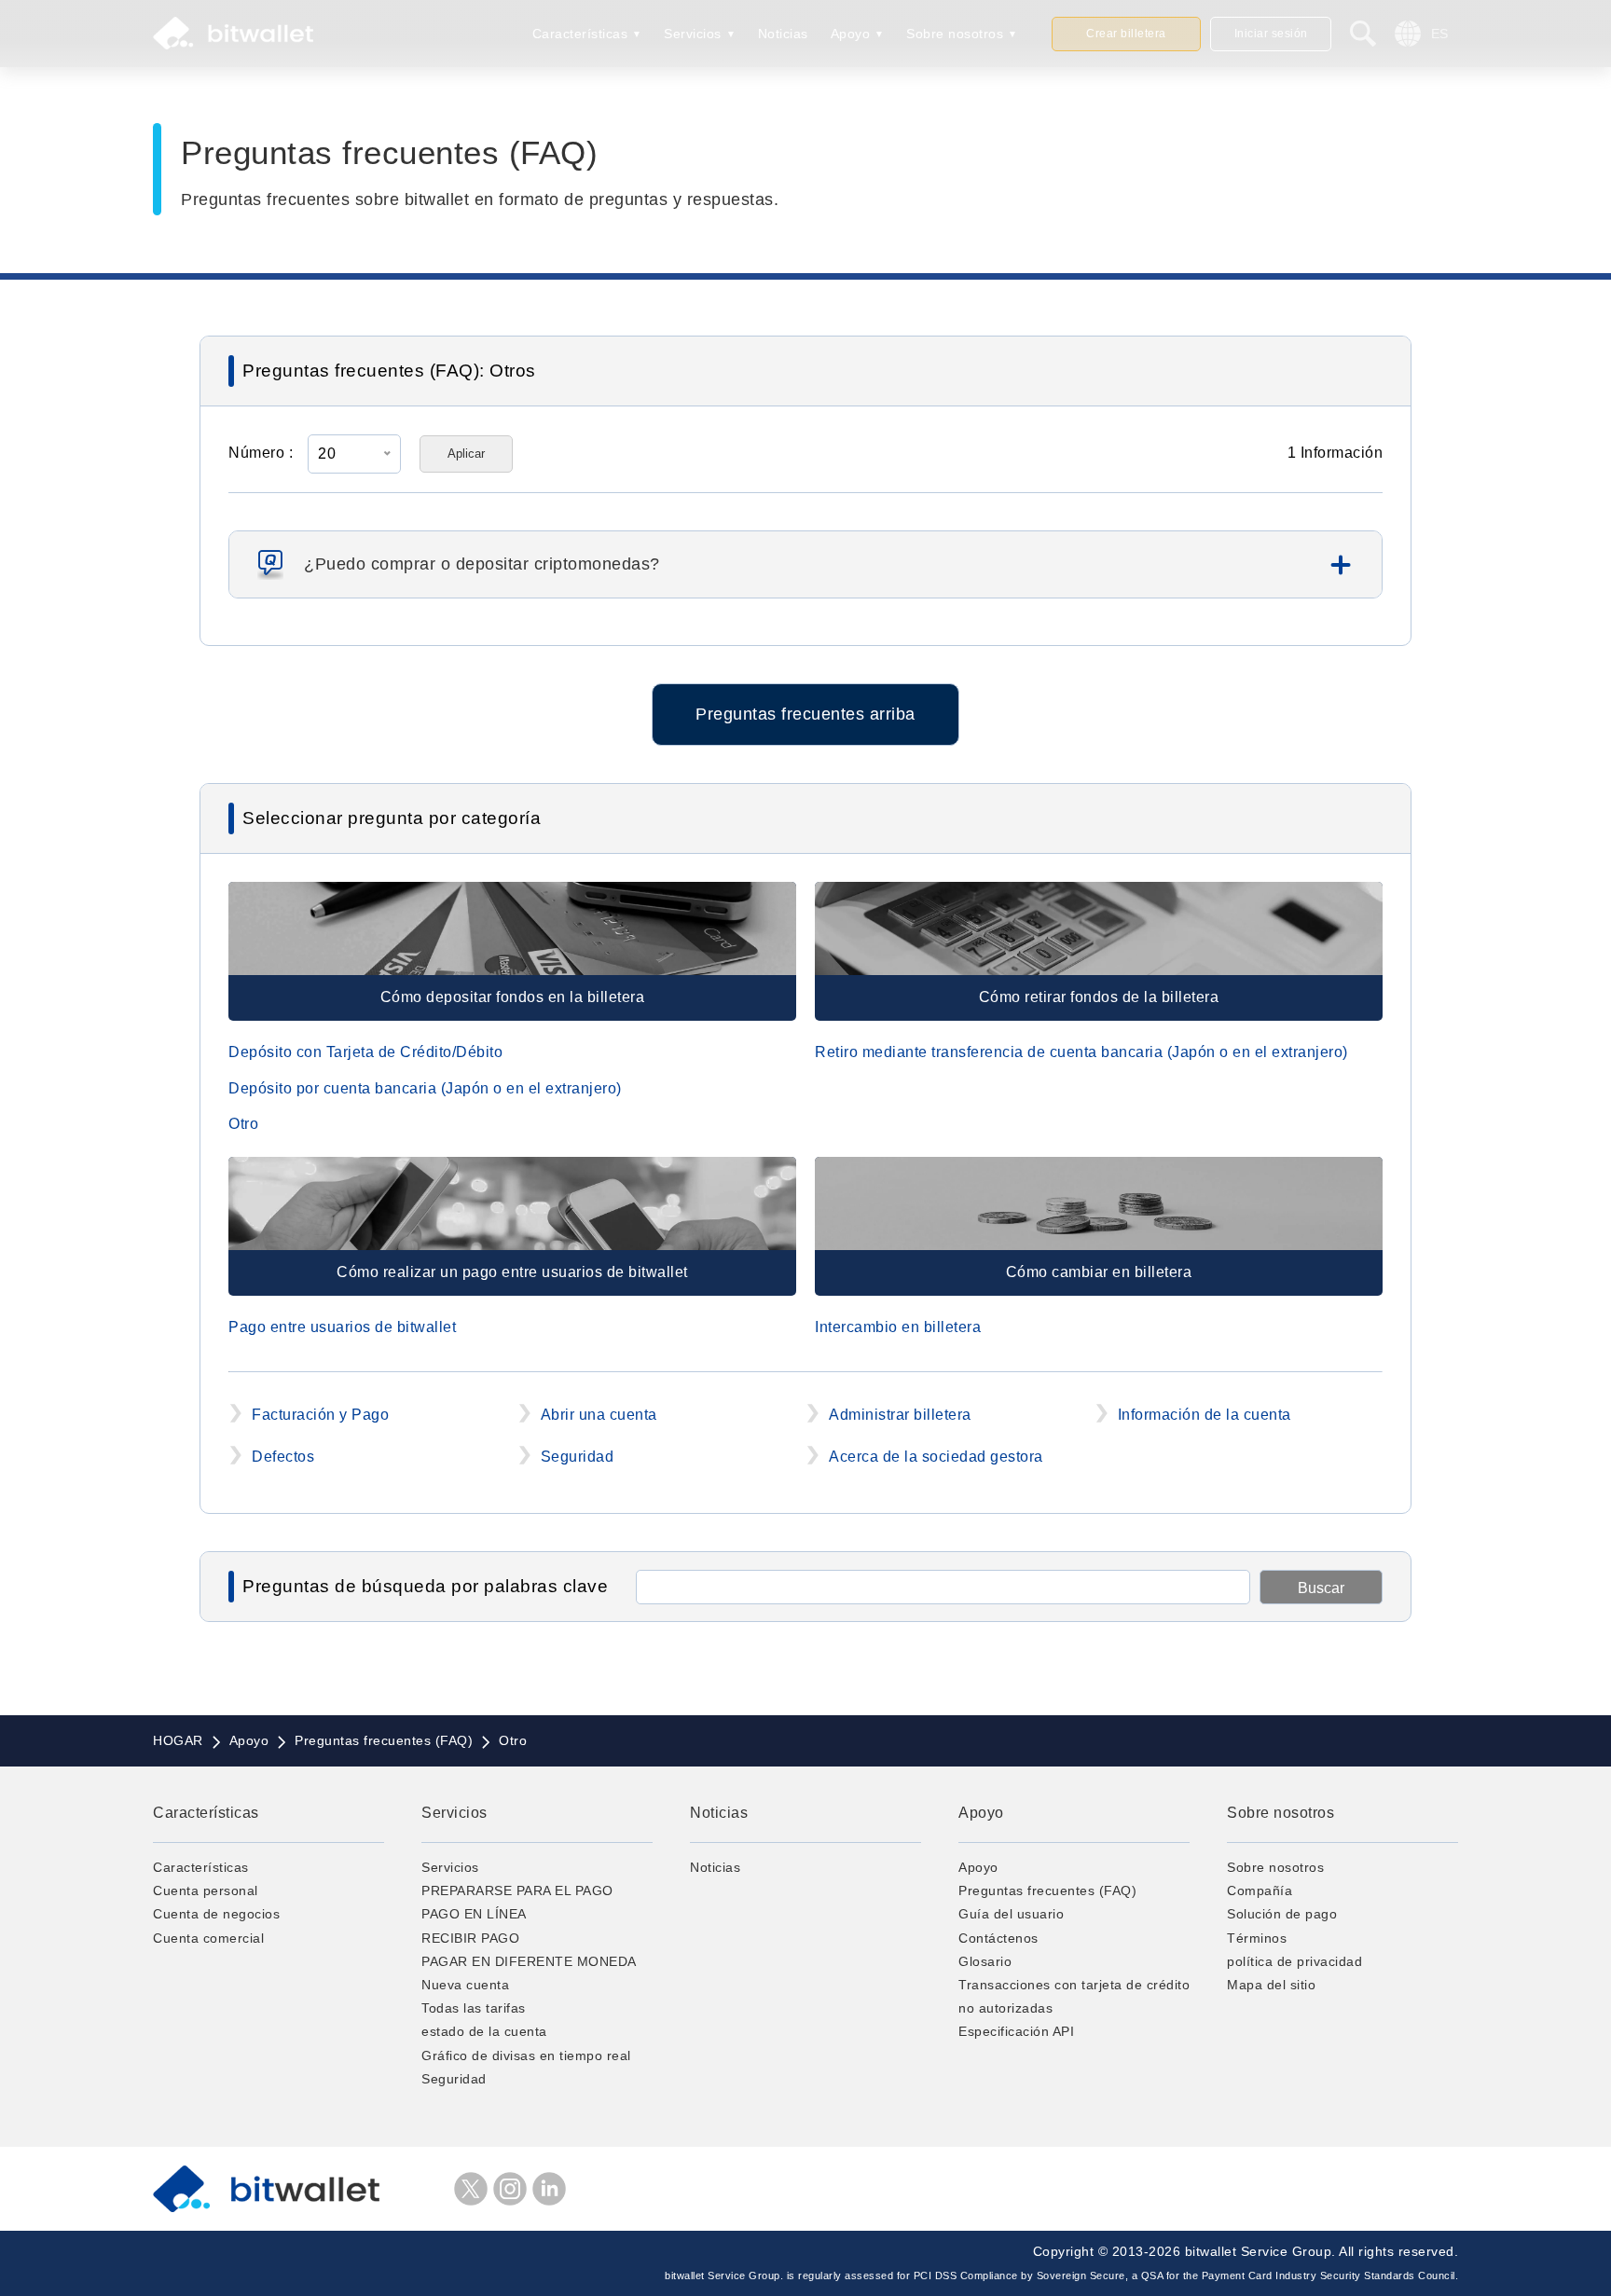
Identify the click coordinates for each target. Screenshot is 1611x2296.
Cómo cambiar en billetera (1099, 1272)
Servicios (693, 34)
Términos (1257, 1938)
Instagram (510, 2189)
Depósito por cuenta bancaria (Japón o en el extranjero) (425, 1088)
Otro (243, 1124)
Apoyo (851, 34)
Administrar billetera (900, 1415)
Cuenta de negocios (216, 1914)
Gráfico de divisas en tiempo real (526, 2055)
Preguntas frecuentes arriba (805, 714)
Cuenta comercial (208, 1938)
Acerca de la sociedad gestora (936, 1457)
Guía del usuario (1011, 1914)
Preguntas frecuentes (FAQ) (1047, 1890)
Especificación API (1016, 2031)
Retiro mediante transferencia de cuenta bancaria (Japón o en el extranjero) (1081, 1052)
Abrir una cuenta (599, 1415)
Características (580, 34)
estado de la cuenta (484, 2031)
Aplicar (466, 454)
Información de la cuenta (1205, 1415)
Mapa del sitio (1271, 1985)
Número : (261, 453)
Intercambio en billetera (898, 1327)
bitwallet (233, 34)
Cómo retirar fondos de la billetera (1099, 997)
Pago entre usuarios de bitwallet (342, 1327)
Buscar (1321, 1588)
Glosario (985, 1961)
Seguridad (578, 1457)
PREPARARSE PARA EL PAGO (517, 1890)
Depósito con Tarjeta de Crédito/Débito (365, 1052)
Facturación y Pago (320, 1415)
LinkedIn (549, 2189)
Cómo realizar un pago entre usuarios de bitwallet (512, 1272)
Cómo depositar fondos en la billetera (513, 997)
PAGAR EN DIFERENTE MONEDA (529, 1961)
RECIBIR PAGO (470, 1938)
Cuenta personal (206, 1890)
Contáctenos (998, 1938)
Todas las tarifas (474, 2008)
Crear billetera (1126, 34)
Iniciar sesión (1271, 34)
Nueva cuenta (465, 1985)
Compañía (1260, 1890)
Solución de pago (1282, 1914)
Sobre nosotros (955, 34)
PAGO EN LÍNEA (474, 1914)
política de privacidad (1294, 1961)
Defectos (283, 1457)
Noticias (783, 34)
